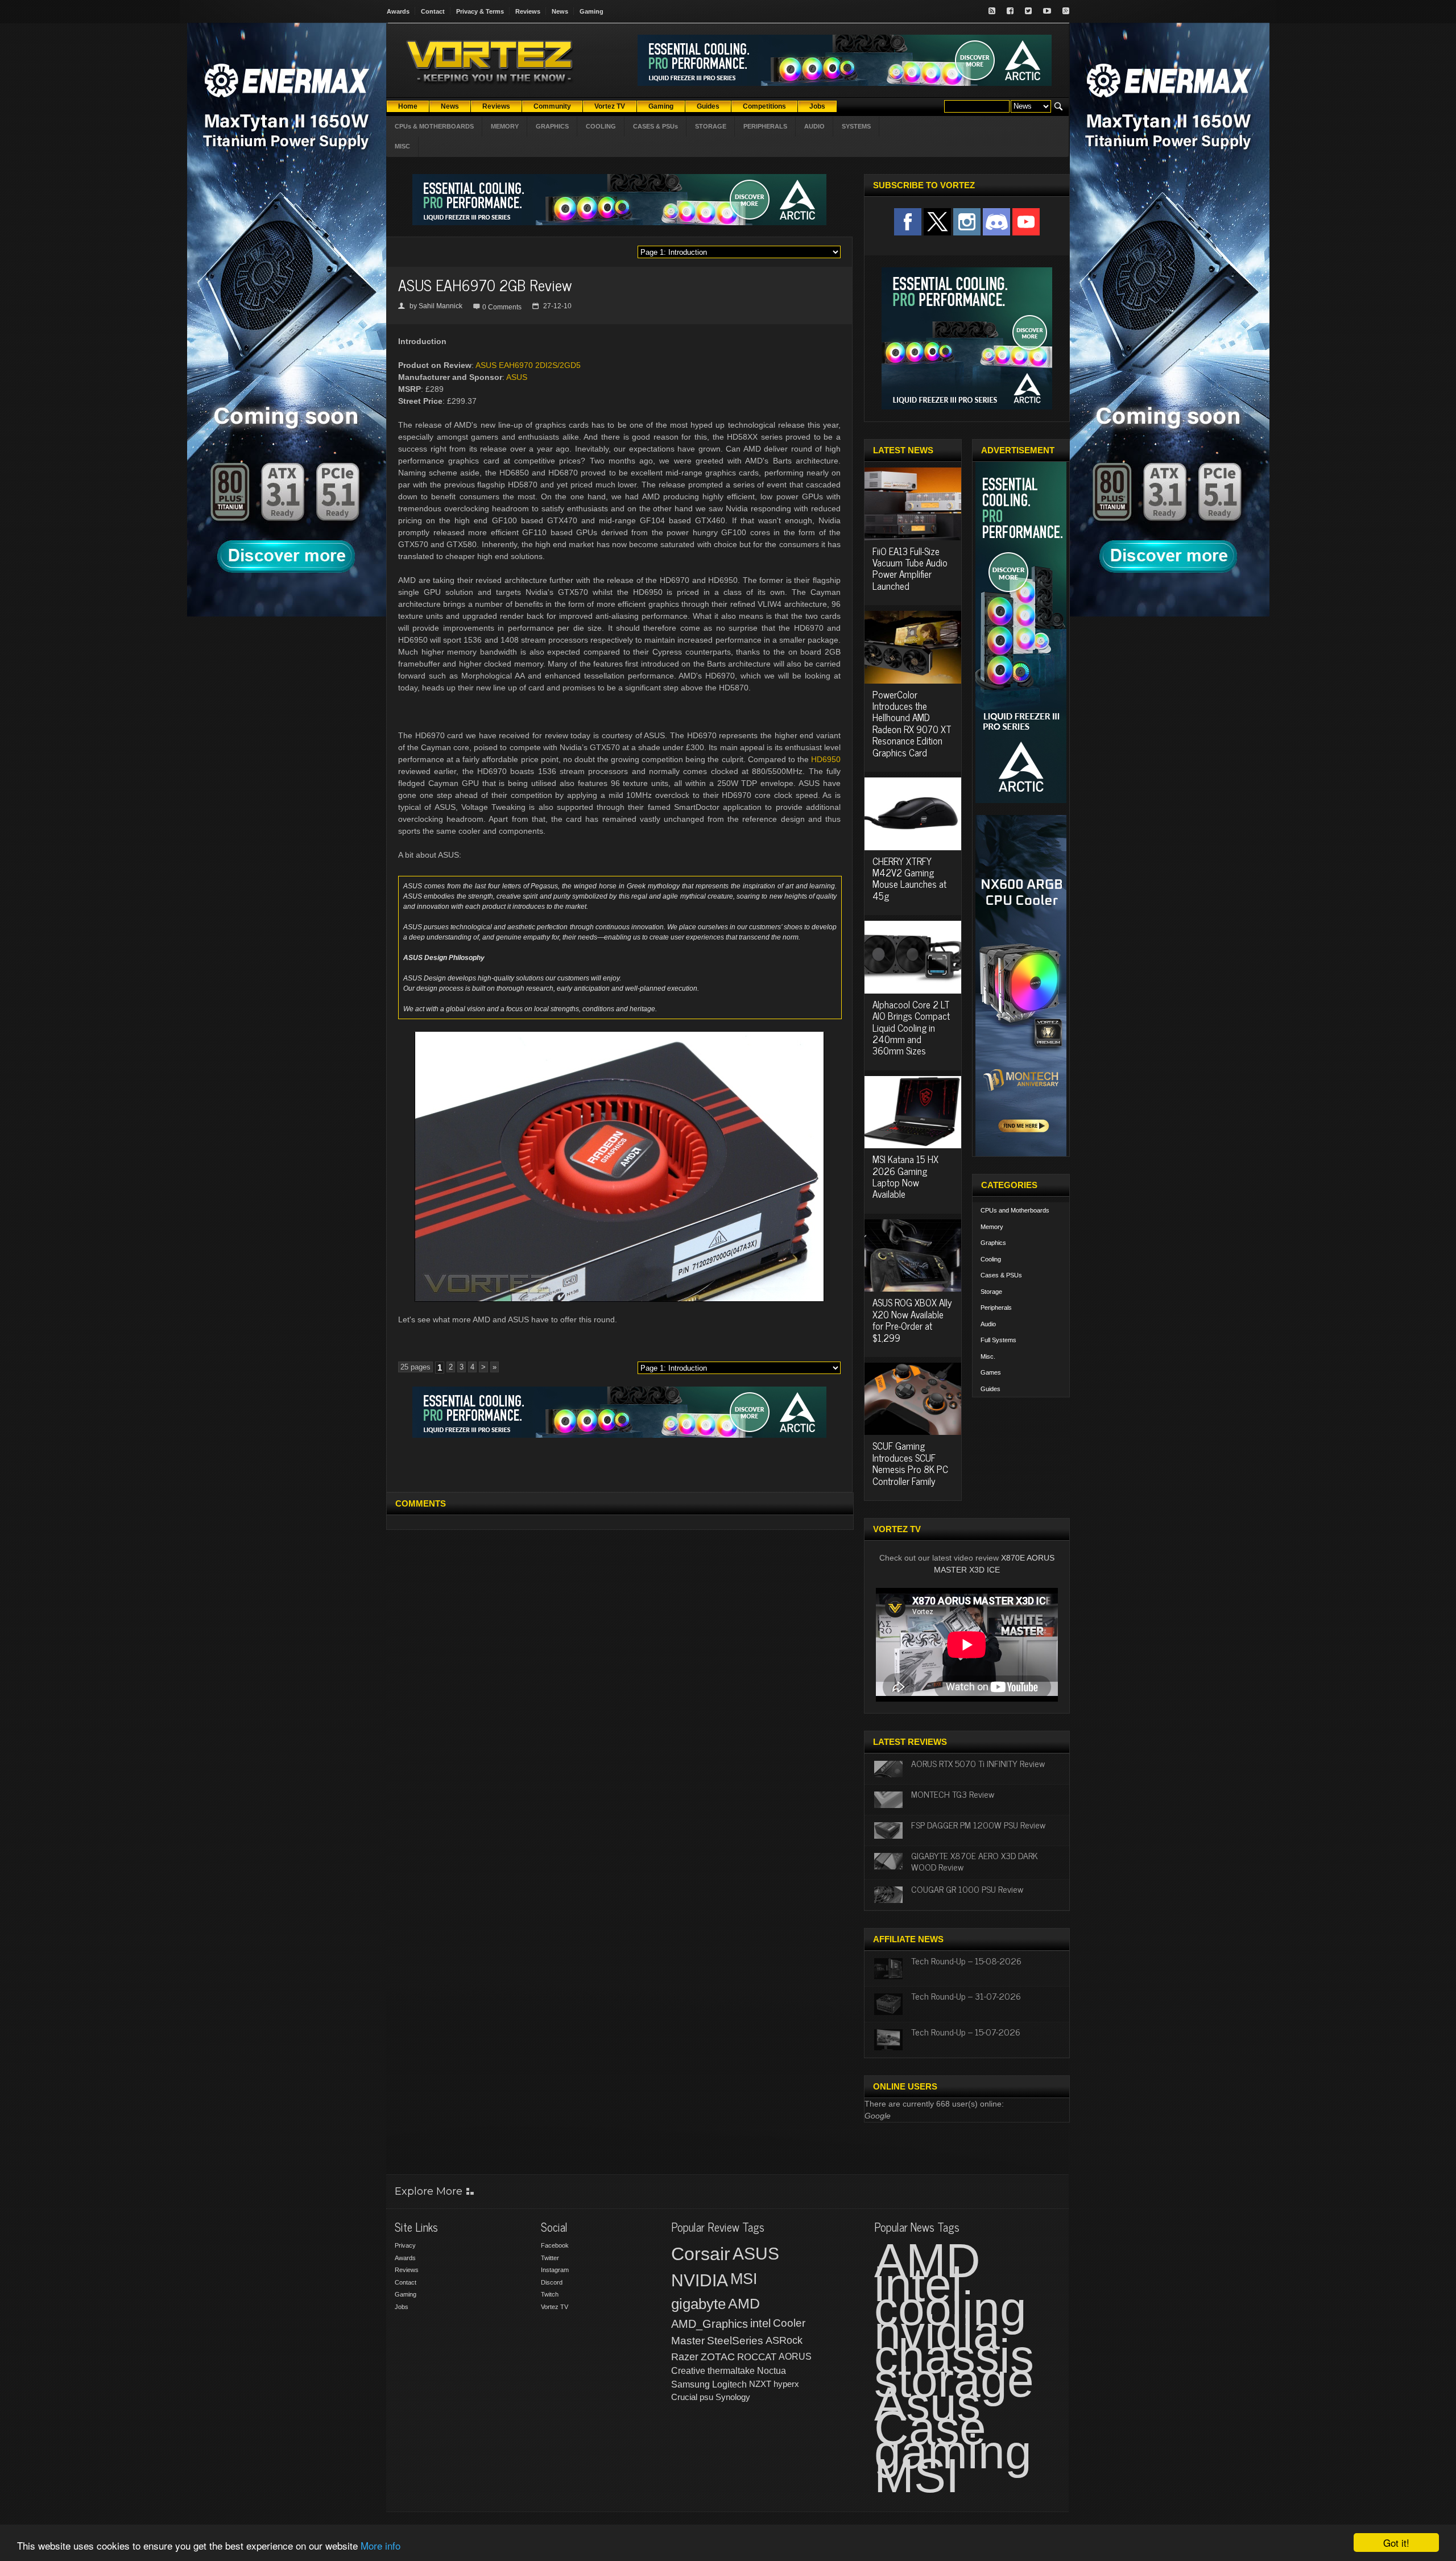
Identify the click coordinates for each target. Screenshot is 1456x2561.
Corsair (701, 2254)
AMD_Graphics (710, 2324)
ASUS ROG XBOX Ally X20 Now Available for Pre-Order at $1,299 (912, 1320)
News (560, 11)
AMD (744, 2303)
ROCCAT (757, 2357)
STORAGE (711, 126)
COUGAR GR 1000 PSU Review (967, 1889)
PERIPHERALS (765, 126)
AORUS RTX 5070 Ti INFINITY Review (978, 1763)
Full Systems (998, 1340)
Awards (398, 11)
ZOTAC (718, 2357)
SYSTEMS (856, 126)
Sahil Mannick (440, 306)
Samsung (690, 2384)
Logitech (729, 2384)
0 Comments (502, 307)
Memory (992, 1227)
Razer (685, 2357)
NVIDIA (700, 2280)
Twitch (550, 2294)
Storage (991, 1292)
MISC (402, 146)
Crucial (684, 2397)
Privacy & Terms (480, 11)
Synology (733, 2397)
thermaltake (731, 2371)
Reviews (528, 11)
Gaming (591, 11)
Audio (988, 1324)
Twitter (550, 2258)
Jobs (402, 2307)
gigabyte (698, 2304)
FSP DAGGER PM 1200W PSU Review (978, 1824)
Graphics (993, 1243)
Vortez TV (555, 2307)
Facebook (555, 2245)
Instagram (555, 2270)
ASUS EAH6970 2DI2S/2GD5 (528, 365)
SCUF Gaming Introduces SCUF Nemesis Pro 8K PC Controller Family (910, 1463)
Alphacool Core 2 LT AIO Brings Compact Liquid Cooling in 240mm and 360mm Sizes (911, 1028)
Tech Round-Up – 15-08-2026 (966, 1960)
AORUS (795, 2356)
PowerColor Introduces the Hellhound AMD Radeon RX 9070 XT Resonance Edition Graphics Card (912, 723)
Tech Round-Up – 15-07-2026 (966, 2032)
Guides (990, 1389)
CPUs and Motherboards (1015, 1210)
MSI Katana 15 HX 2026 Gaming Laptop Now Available (905, 1176)
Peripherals (996, 1308)
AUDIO (814, 126)
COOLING (601, 126)
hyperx (786, 2384)
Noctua (772, 2371)
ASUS (517, 377)
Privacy (405, 2245)
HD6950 (826, 759)
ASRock (784, 2340)
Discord (552, 2282)
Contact (433, 11)
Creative (688, 2371)
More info (380, 2545)
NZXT (760, 2384)
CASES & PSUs (655, 126)
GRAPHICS (552, 126)
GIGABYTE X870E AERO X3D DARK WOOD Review (975, 1861)
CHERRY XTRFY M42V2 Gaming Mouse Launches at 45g (909, 878)
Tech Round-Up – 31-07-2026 (966, 1996)
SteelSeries (735, 2341)
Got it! (1396, 2543)
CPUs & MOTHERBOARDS (434, 126)
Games (991, 1372)
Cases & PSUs (1001, 1275)
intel (760, 2323)
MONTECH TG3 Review (953, 1794)
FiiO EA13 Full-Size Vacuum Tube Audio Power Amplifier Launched (910, 568)
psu (706, 2397)
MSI (744, 2279)
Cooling (991, 1259)
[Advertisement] (619, 1463)
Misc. (988, 1356)
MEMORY (505, 126)
